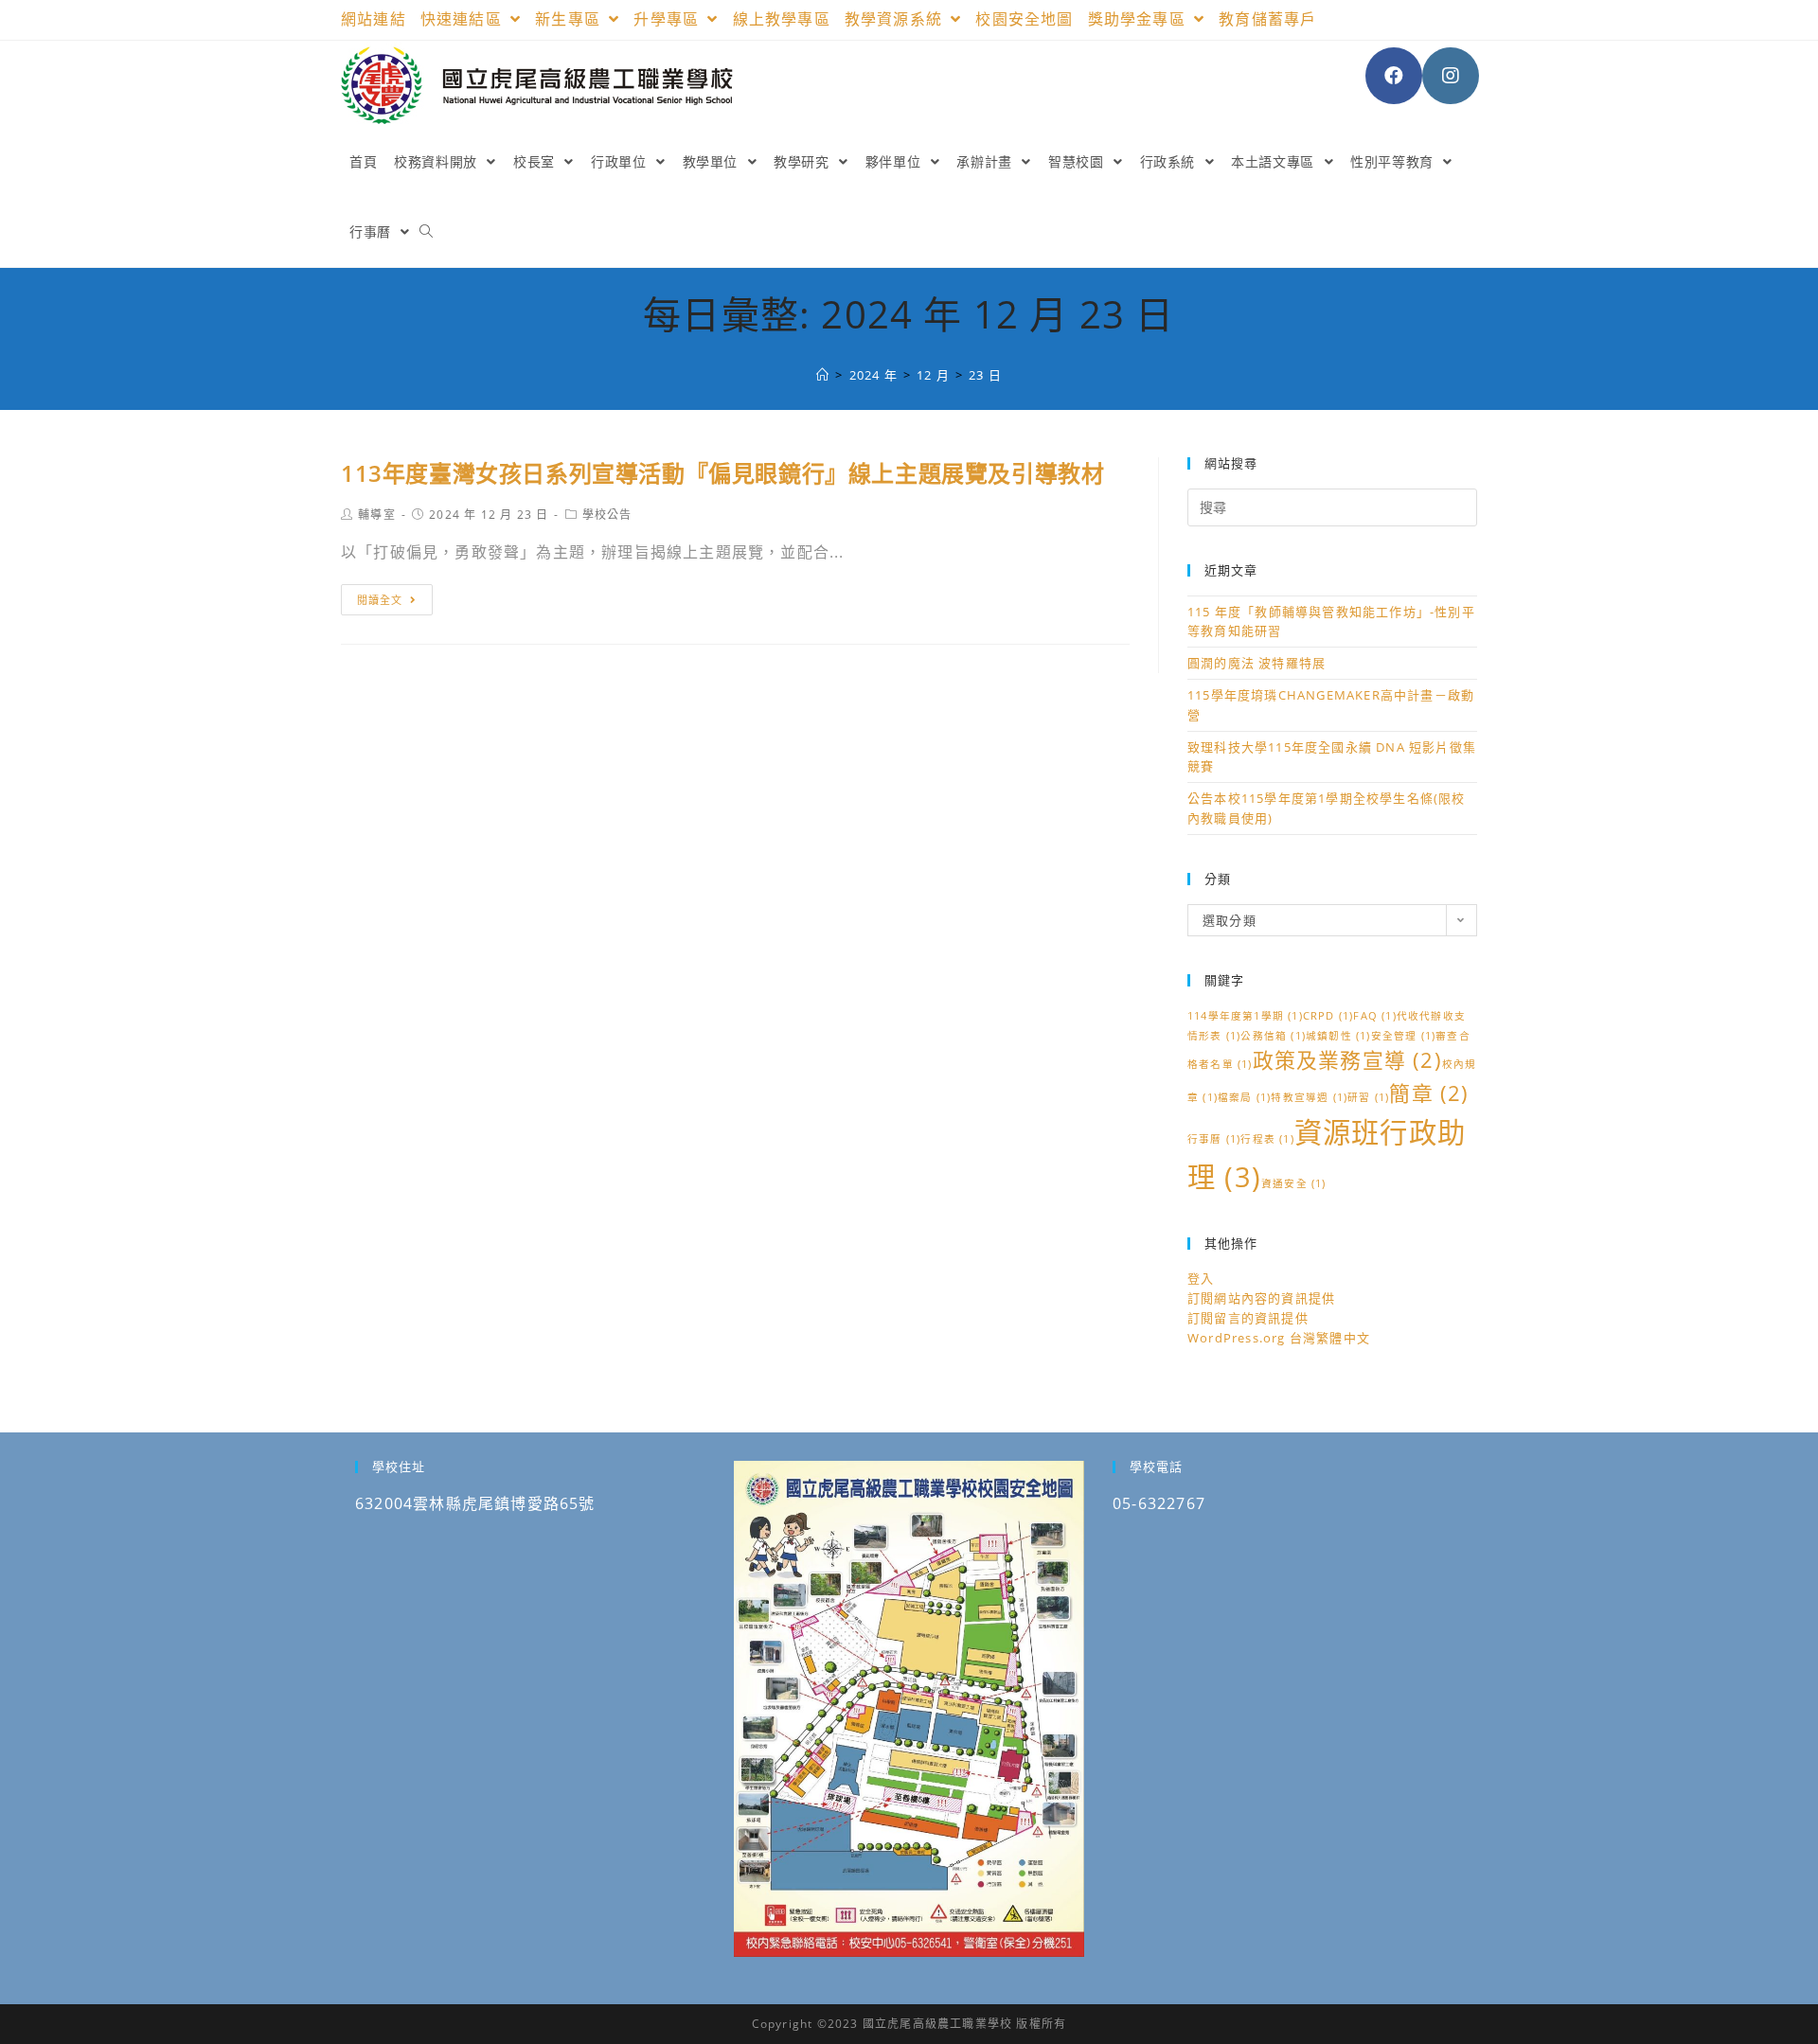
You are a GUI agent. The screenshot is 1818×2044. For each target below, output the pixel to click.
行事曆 (1214, 1139)
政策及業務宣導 (1347, 1060)
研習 (1368, 1097)
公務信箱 (1273, 1036)
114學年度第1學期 (1245, 1016)
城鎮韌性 (1338, 1036)
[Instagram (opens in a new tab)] (1451, 76)
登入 (1201, 1278)
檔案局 (1244, 1097)
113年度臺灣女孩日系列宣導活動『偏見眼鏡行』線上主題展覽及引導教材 (722, 473)
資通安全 (1294, 1183)
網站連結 (374, 19)
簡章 (1429, 1093)
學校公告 (607, 515)
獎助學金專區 (1139, 19)
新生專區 (570, 19)
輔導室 (377, 515)
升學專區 (668, 19)
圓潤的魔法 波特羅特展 (1257, 663)
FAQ (1374, 1016)
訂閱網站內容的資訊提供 (1261, 1298)
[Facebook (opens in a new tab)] (1394, 76)
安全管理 (1404, 1036)
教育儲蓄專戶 (1267, 19)
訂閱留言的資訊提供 (1248, 1318)
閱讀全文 (380, 600)
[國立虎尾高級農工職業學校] (823, 375)
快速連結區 (463, 19)
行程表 (1267, 1139)
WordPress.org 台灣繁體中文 (1279, 1338)
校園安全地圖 (1024, 19)
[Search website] (426, 232)
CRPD (1328, 1016)
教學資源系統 (896, 19)
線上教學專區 (782, 19)
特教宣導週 (1309, 1097)
